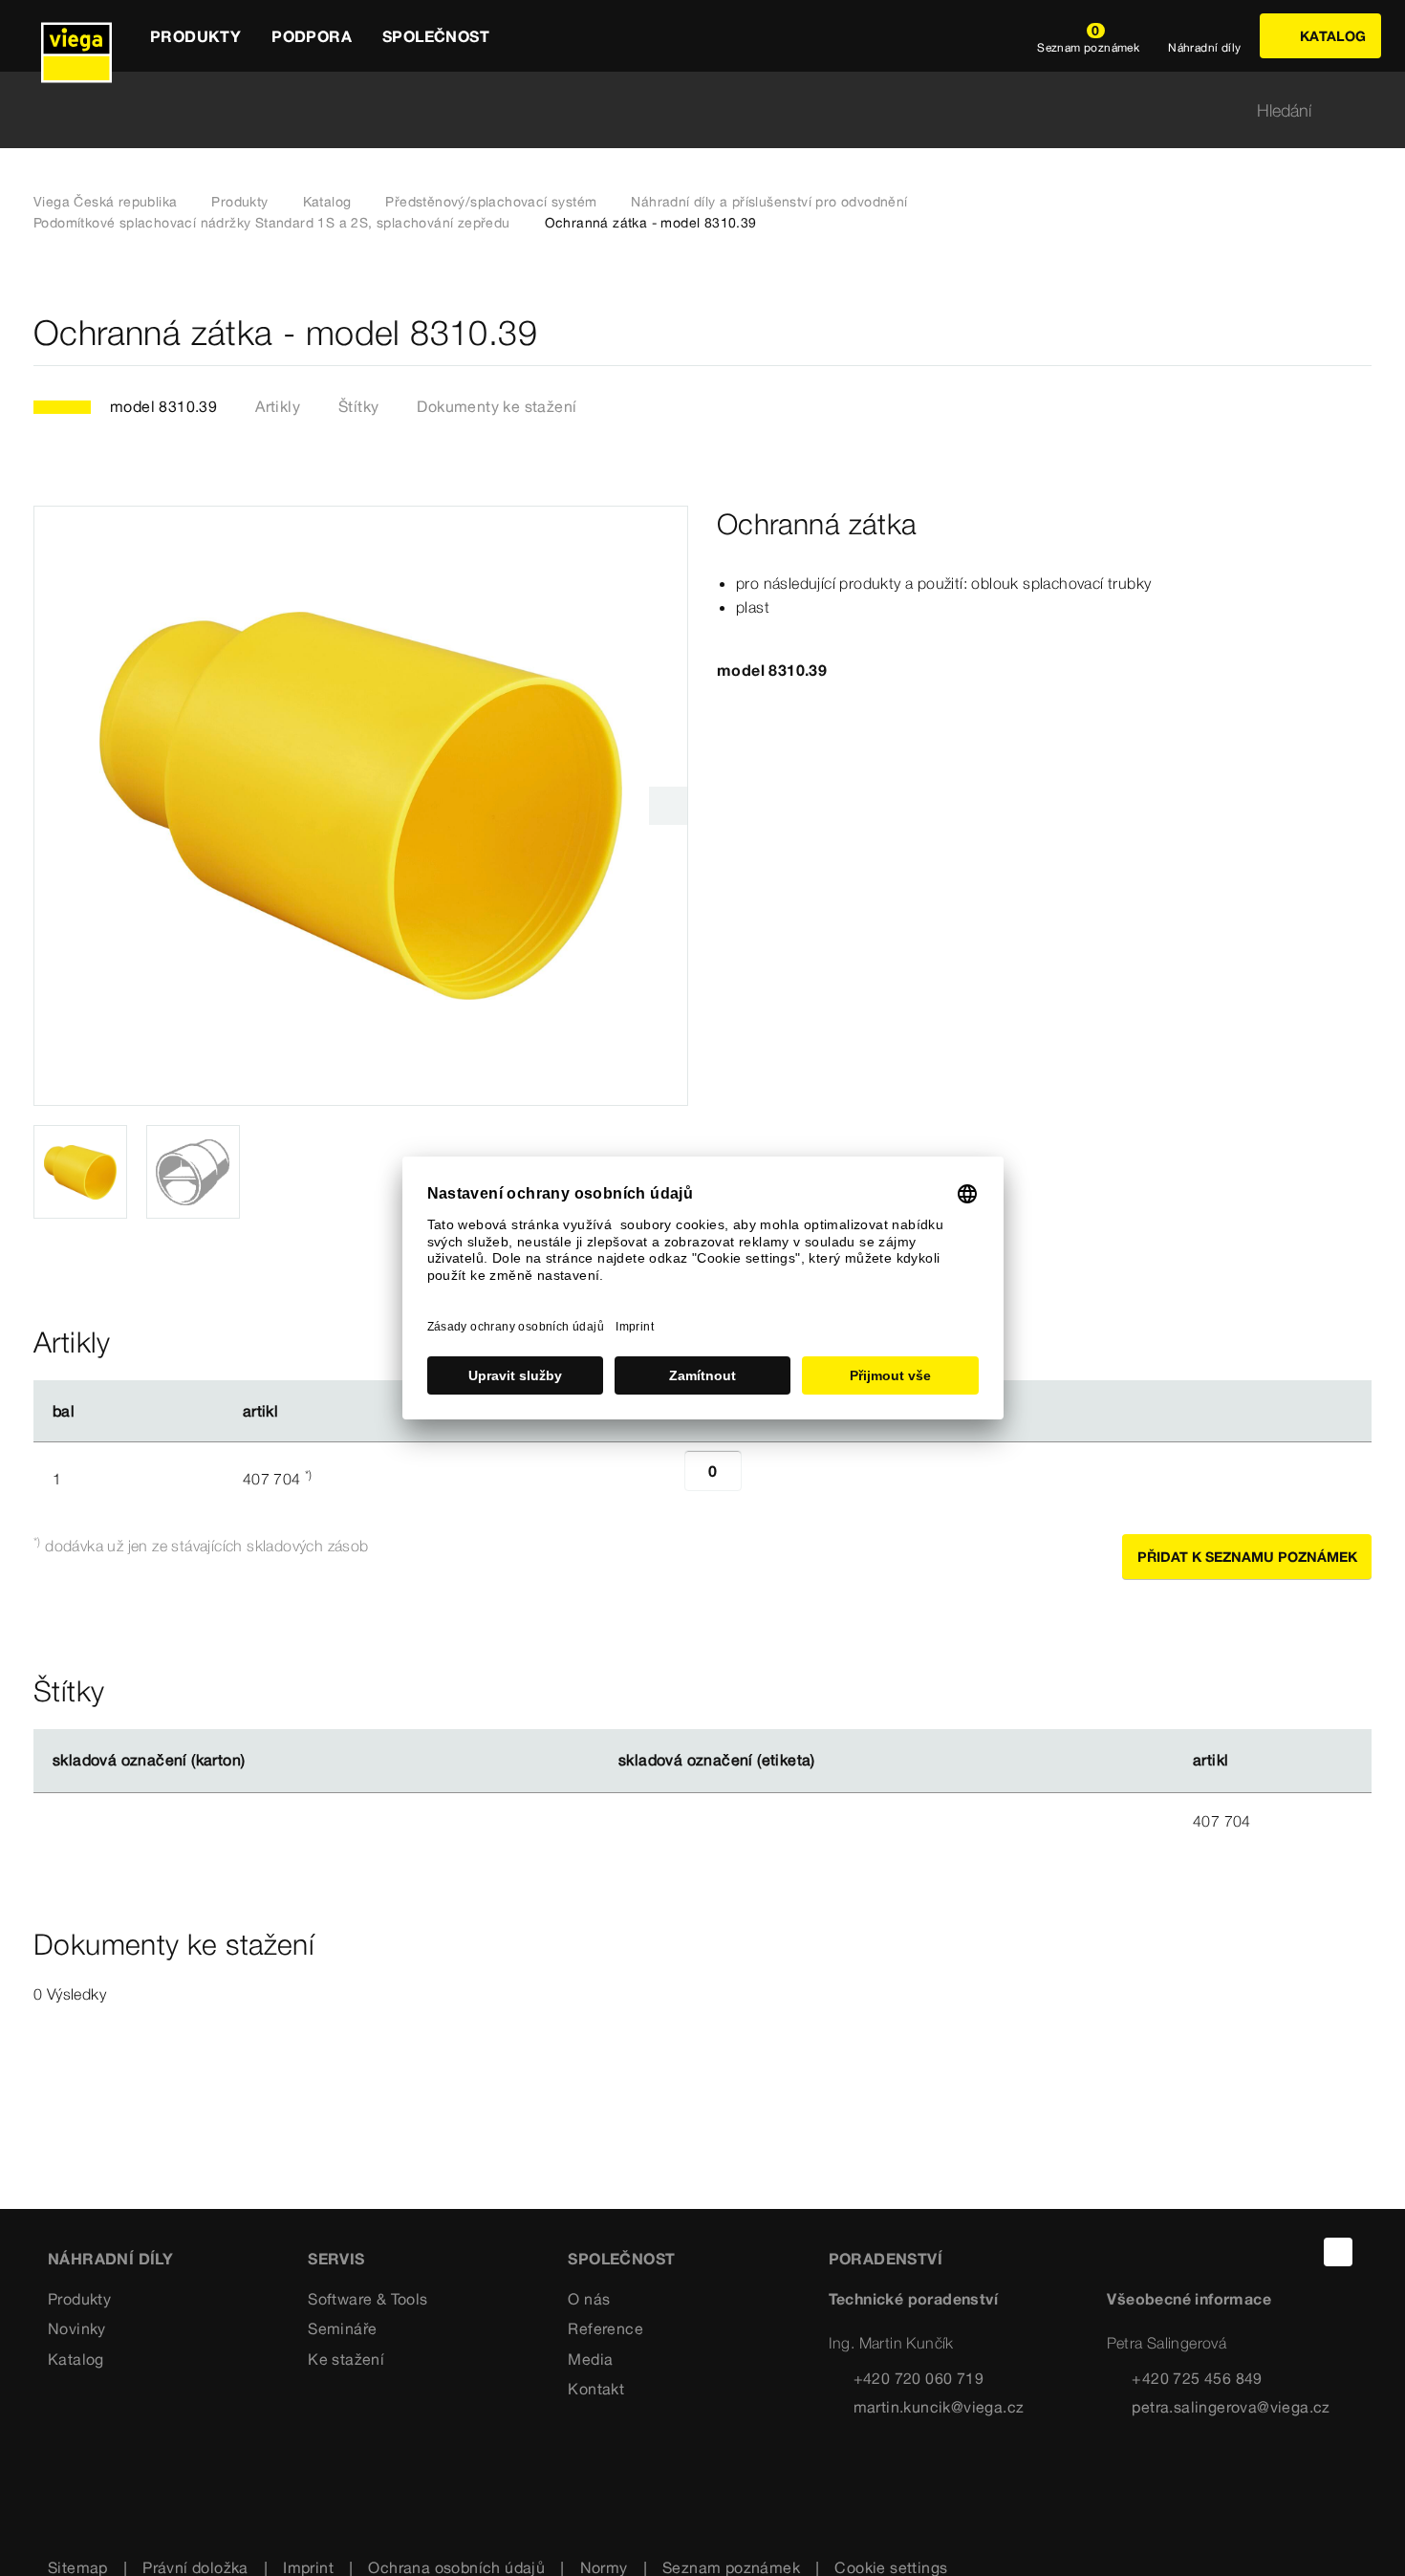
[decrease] (663, 1479)
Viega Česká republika (105, 202)
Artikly (278, 406)
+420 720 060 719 (919, 2378)
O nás (589, 2299)
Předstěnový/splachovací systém (491, 202)
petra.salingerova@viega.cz (1231, 2407)
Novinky (77, 2328)
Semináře (342, 2328)
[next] (668, 806)
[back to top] (1338, 2252)
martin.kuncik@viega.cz (939, 2407)
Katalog (327, 202)
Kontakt (596, 2389)
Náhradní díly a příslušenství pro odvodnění (769, 202)
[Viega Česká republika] (76, 36)
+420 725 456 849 (1197, 2378)
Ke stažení (346, 2359)
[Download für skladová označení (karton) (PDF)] (261, 1761)
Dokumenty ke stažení (497, 406)
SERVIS (336, 2259)
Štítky (358, 406)
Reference (605, 2328)
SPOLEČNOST (621, 2259)
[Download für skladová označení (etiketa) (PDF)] (831, 1761)
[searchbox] (686, 110)
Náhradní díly (110, 2259)
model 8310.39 (163, 406)
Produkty (239, 202)
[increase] (763, 1479)
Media (590, 2359)
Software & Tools (367, 2299)
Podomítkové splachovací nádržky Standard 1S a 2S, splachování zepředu (272, 223)
